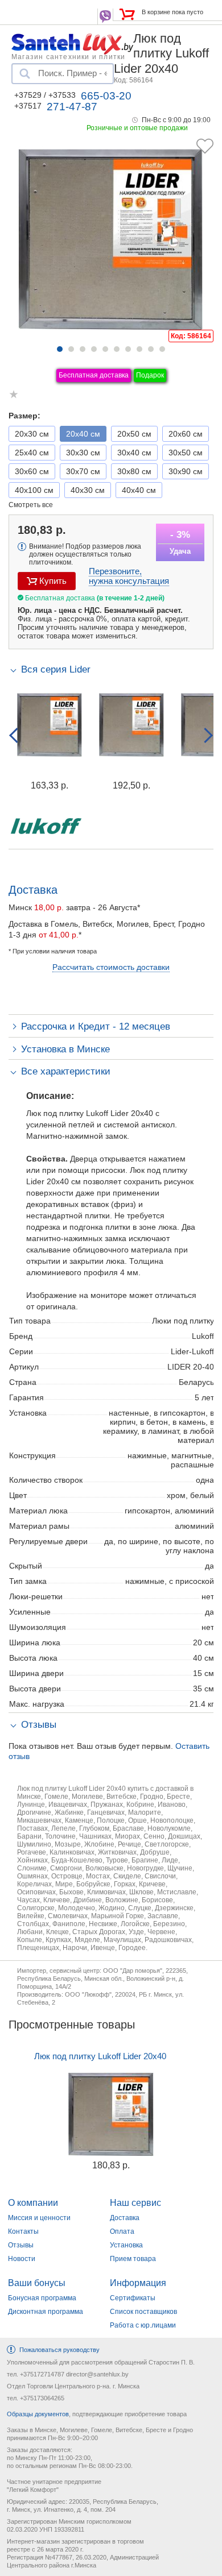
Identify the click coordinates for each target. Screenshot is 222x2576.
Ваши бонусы (37, 2283)
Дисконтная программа (46, 2312)
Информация (138, 2283)
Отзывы (21, 2245)
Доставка (125, 2218)
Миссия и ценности (39, 2218)
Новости (22, 2259)
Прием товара (133, 2259)
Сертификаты (133, 2298)
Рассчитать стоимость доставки (111, 967)
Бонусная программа (42, 2298)
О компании (33, 2203)
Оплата (122, 2231)
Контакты (23, 2231)
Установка (126, 2245)
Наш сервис (135, 2203)
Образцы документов (38, 2414)
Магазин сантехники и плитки (68, 56)
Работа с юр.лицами (143, 2325)
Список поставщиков (143, 2312)
